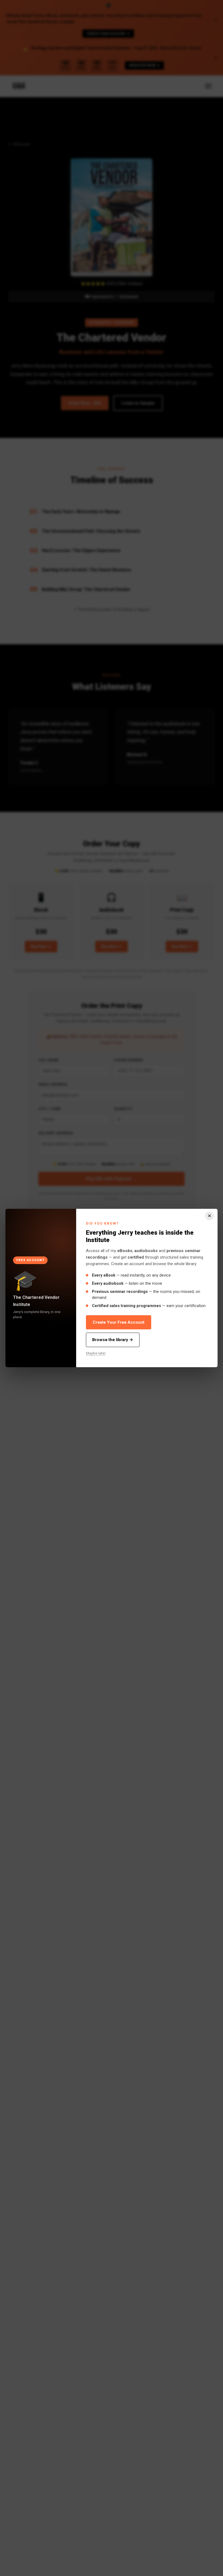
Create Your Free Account (119, 1322)
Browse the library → (113, 1340)
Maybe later (96, 1353)
